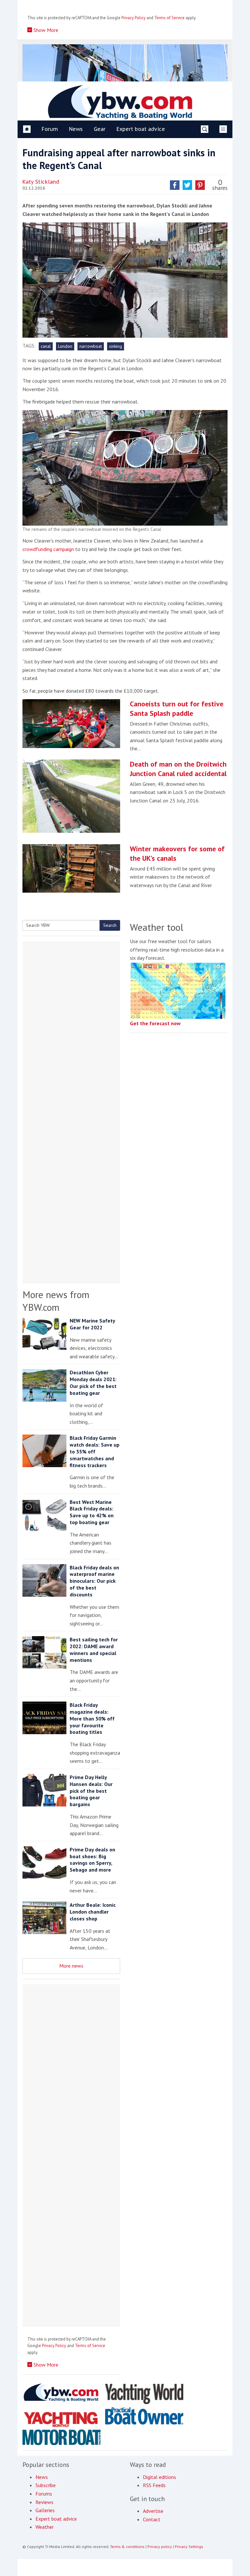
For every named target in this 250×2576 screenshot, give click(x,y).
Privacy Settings (189, 2547)
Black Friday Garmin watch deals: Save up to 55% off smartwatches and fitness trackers (95, 1451)
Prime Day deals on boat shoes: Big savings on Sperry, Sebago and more (92, 1860)
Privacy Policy (133, 18)
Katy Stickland (41, 182)
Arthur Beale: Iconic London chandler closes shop (93, 1912)
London (65, 346)
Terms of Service (169, 18)
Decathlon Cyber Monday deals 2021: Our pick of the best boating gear (93, 1382)
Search (110, 925)
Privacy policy (160, 2547)
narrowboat (91, 346)
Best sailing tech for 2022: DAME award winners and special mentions (94, 1649)
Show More (45, 30)
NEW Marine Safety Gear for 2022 (92, 1324)
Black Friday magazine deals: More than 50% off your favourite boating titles (92, 1718)
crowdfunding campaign (48, 549)
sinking (116, 346)
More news (71, 1966)
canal (46, 346)
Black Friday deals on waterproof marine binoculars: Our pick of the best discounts (94, 1581)
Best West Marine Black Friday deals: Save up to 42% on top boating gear (92, 1512)
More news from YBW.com (56, 1301)
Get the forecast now (155, 1023)
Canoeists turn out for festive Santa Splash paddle (177, 708)
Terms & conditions (127, 2547)
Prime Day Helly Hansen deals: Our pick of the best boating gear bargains (91, 1791)
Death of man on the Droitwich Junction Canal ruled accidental (178, 769)
